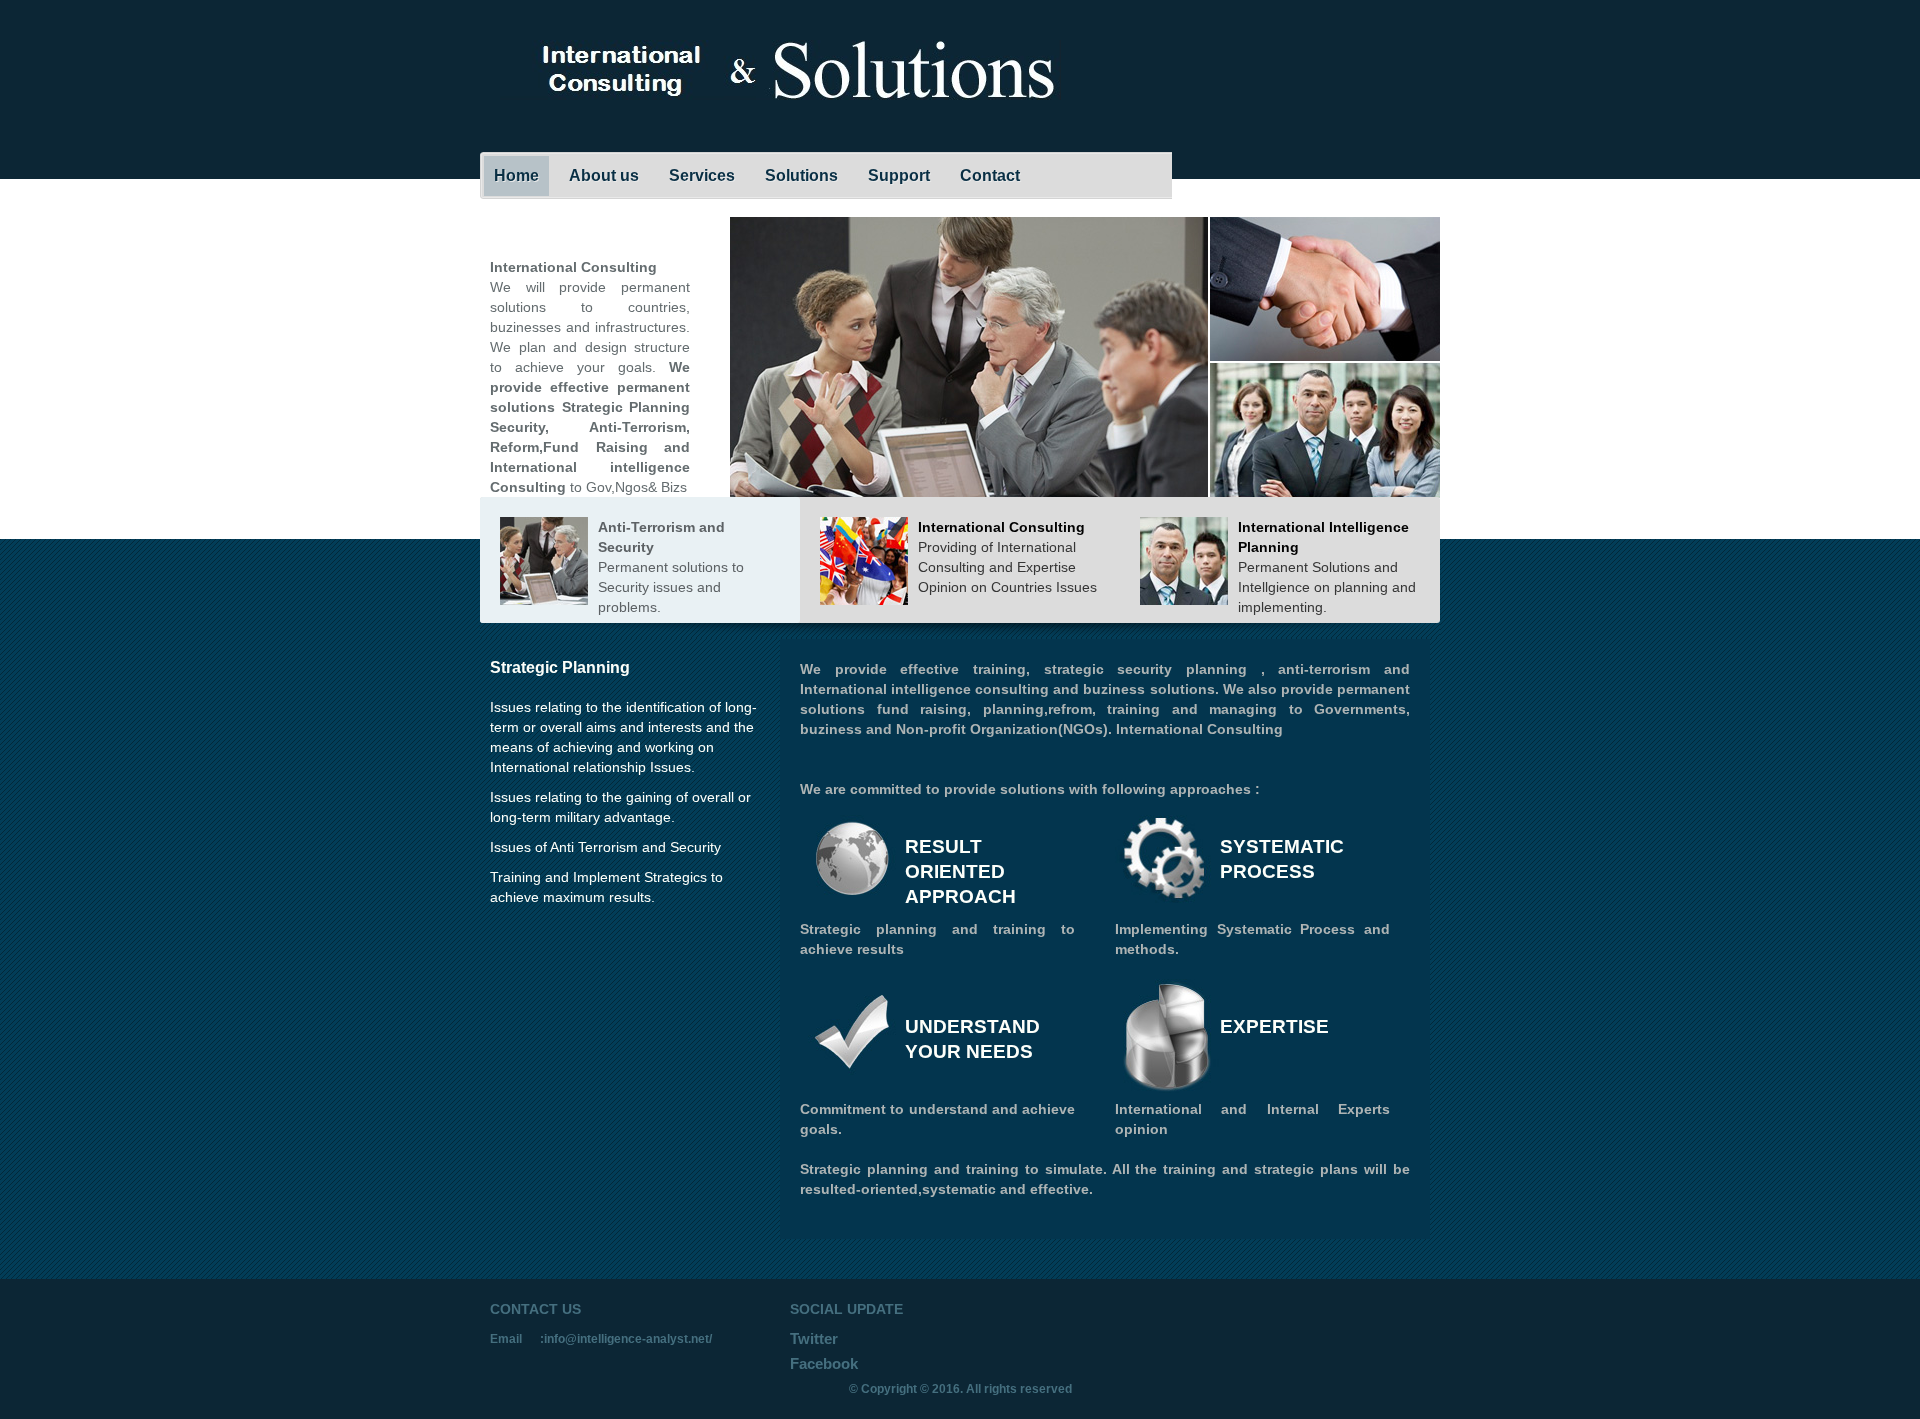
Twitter (814, 1338)
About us (604, 175)
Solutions (801, 175)
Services (702, 175)
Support (899, 175)
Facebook (824, 1363)
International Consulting (1001, 527)
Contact (990, 175)
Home (516, 175)
